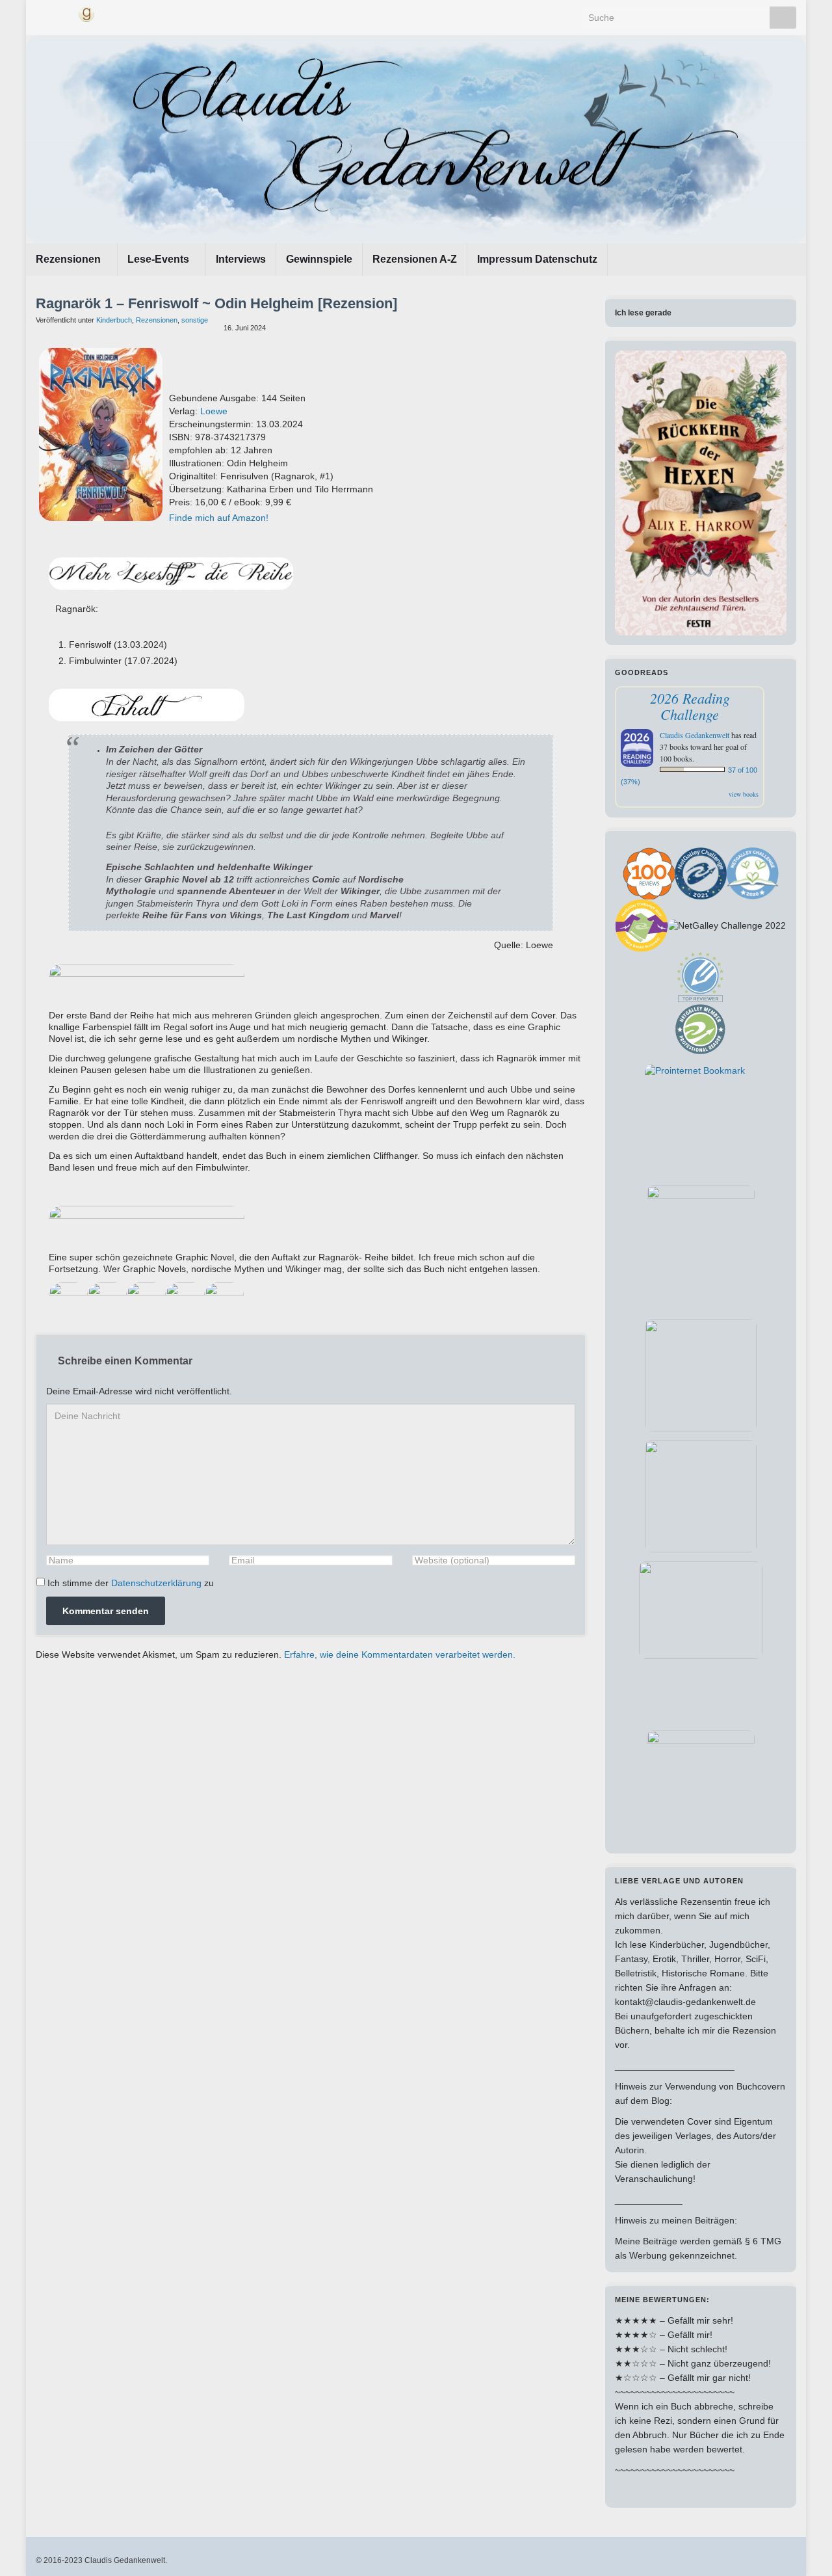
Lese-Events (160, 259)
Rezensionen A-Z (415, 259)
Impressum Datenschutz (537, 259)
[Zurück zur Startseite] (416, 139)
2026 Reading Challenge (690, 706)
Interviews (241, 259)
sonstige (195, 320)
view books (744, 794)
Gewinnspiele (319, 259)
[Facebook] (42, 13)
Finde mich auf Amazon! (219, 518)
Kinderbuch (114, 320)
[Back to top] (803, 2547)
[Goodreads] (86, 13)
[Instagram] (63, 13)
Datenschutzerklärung (156, 1583)
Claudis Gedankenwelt (695, 735)
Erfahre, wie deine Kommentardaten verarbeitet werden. (400, 1654)
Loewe (214, 411)
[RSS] (110, 13)
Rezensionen (70, 259)
